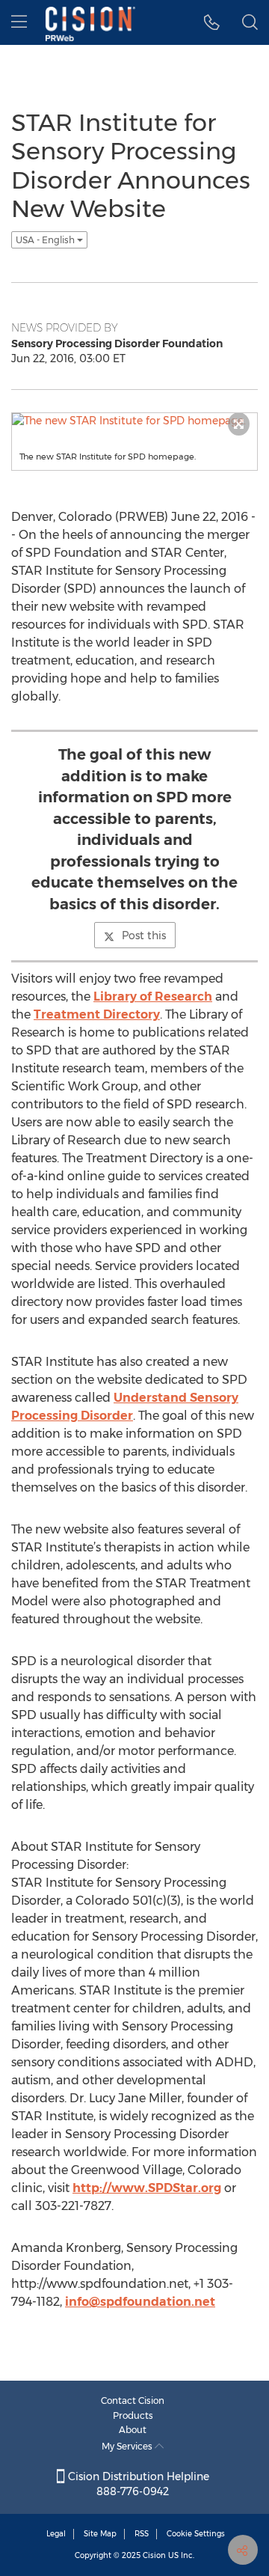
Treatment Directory (97, 1014)
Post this (144, 936)
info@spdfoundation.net (140, 2302)
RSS (142, 2534)
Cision (154, 2555)
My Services (128, 2446)
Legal (56, 2534)
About (133, 2430)
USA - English (46, 240)
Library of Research (153, 996)
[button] (212, 22)
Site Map (100, 2534)
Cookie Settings (196, 2534)
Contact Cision (133, 2400)
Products (133, 2415)
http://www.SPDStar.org (147, 2188)
